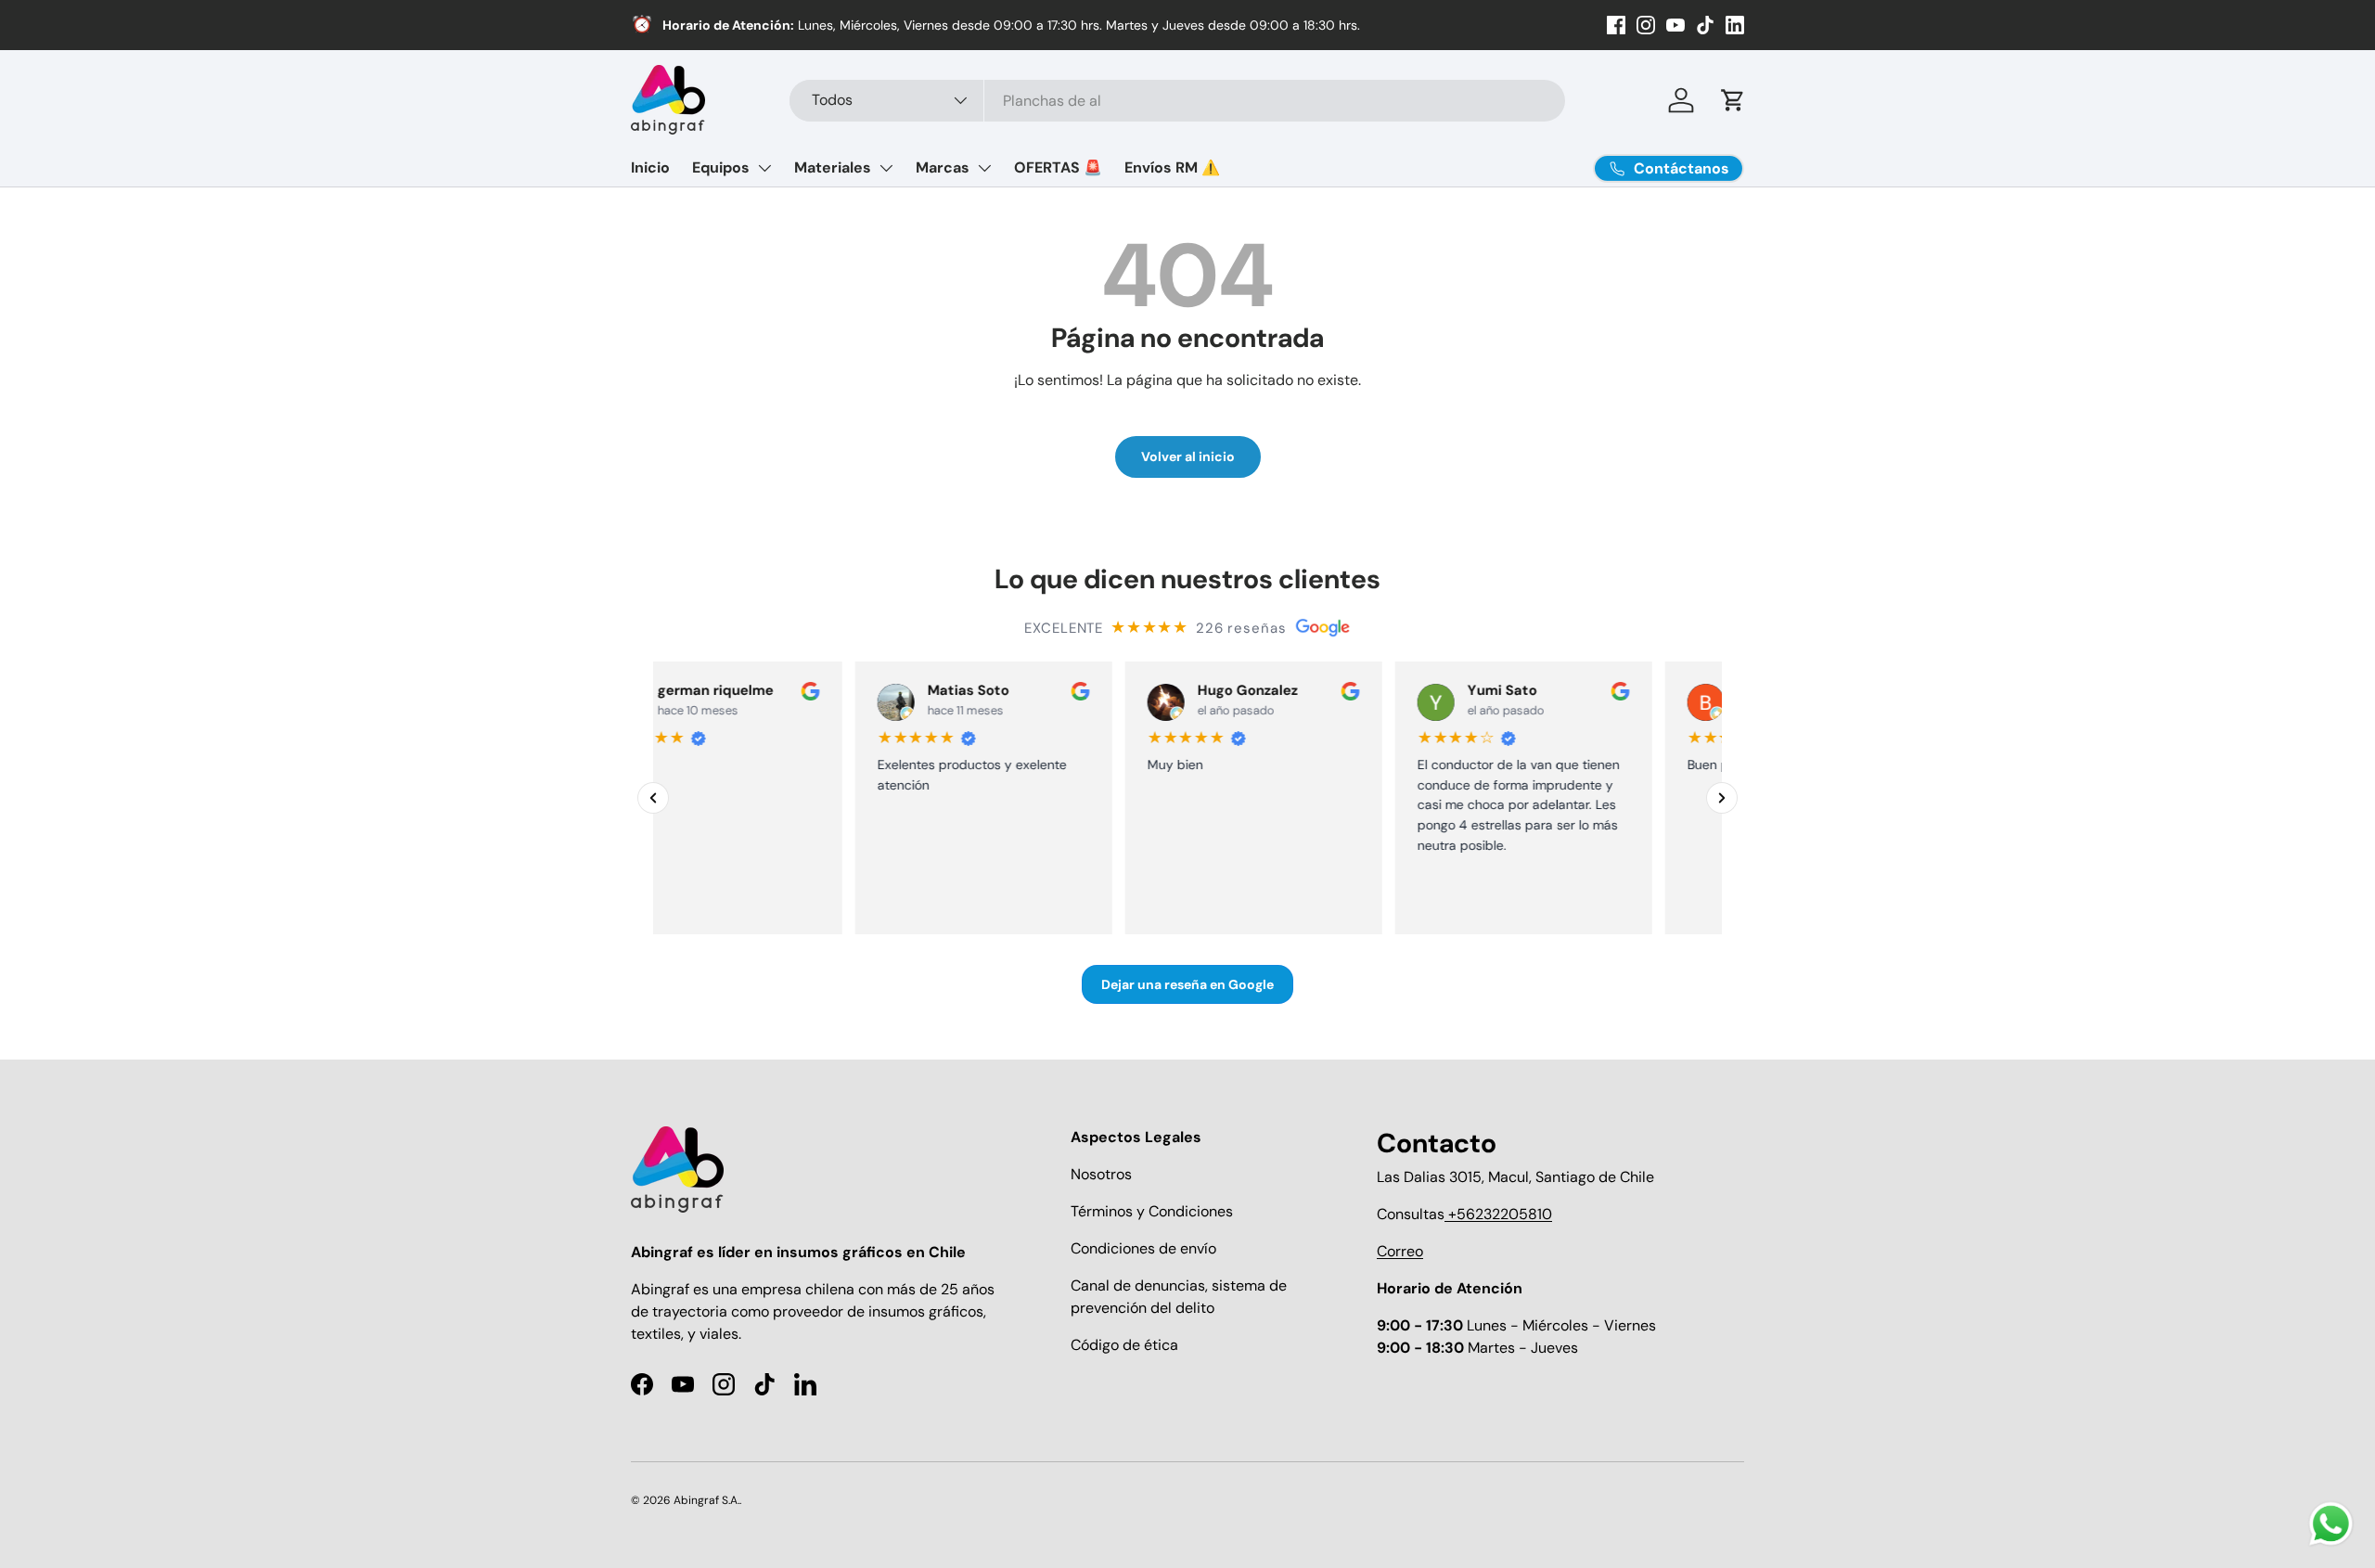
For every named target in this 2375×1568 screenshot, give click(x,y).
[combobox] (1177, 101)
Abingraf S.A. (706, 1500)
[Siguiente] (1722, 798)
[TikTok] (1705, 25)
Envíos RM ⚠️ (1172, 167)
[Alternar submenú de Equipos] (764, 168)
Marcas (943, 167)
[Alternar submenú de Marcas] (984, 168)
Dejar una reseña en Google (1187, 984)
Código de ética (1124, 1345)
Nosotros (1101, 1174)
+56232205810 (1498, 1214)
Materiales (833, 167)
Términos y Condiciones (1152, 1211)
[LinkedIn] (1735, 25)
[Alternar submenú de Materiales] (886, 168)
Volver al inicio (1188, 456)
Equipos (721, 167)
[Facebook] (1616, 25)
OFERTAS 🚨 (1058, 167)
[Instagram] (1646, 25)
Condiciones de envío (1143, 1248)
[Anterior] (653, 798)
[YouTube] (1675, 25)
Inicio (650, 167)
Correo (1400, 1251)
